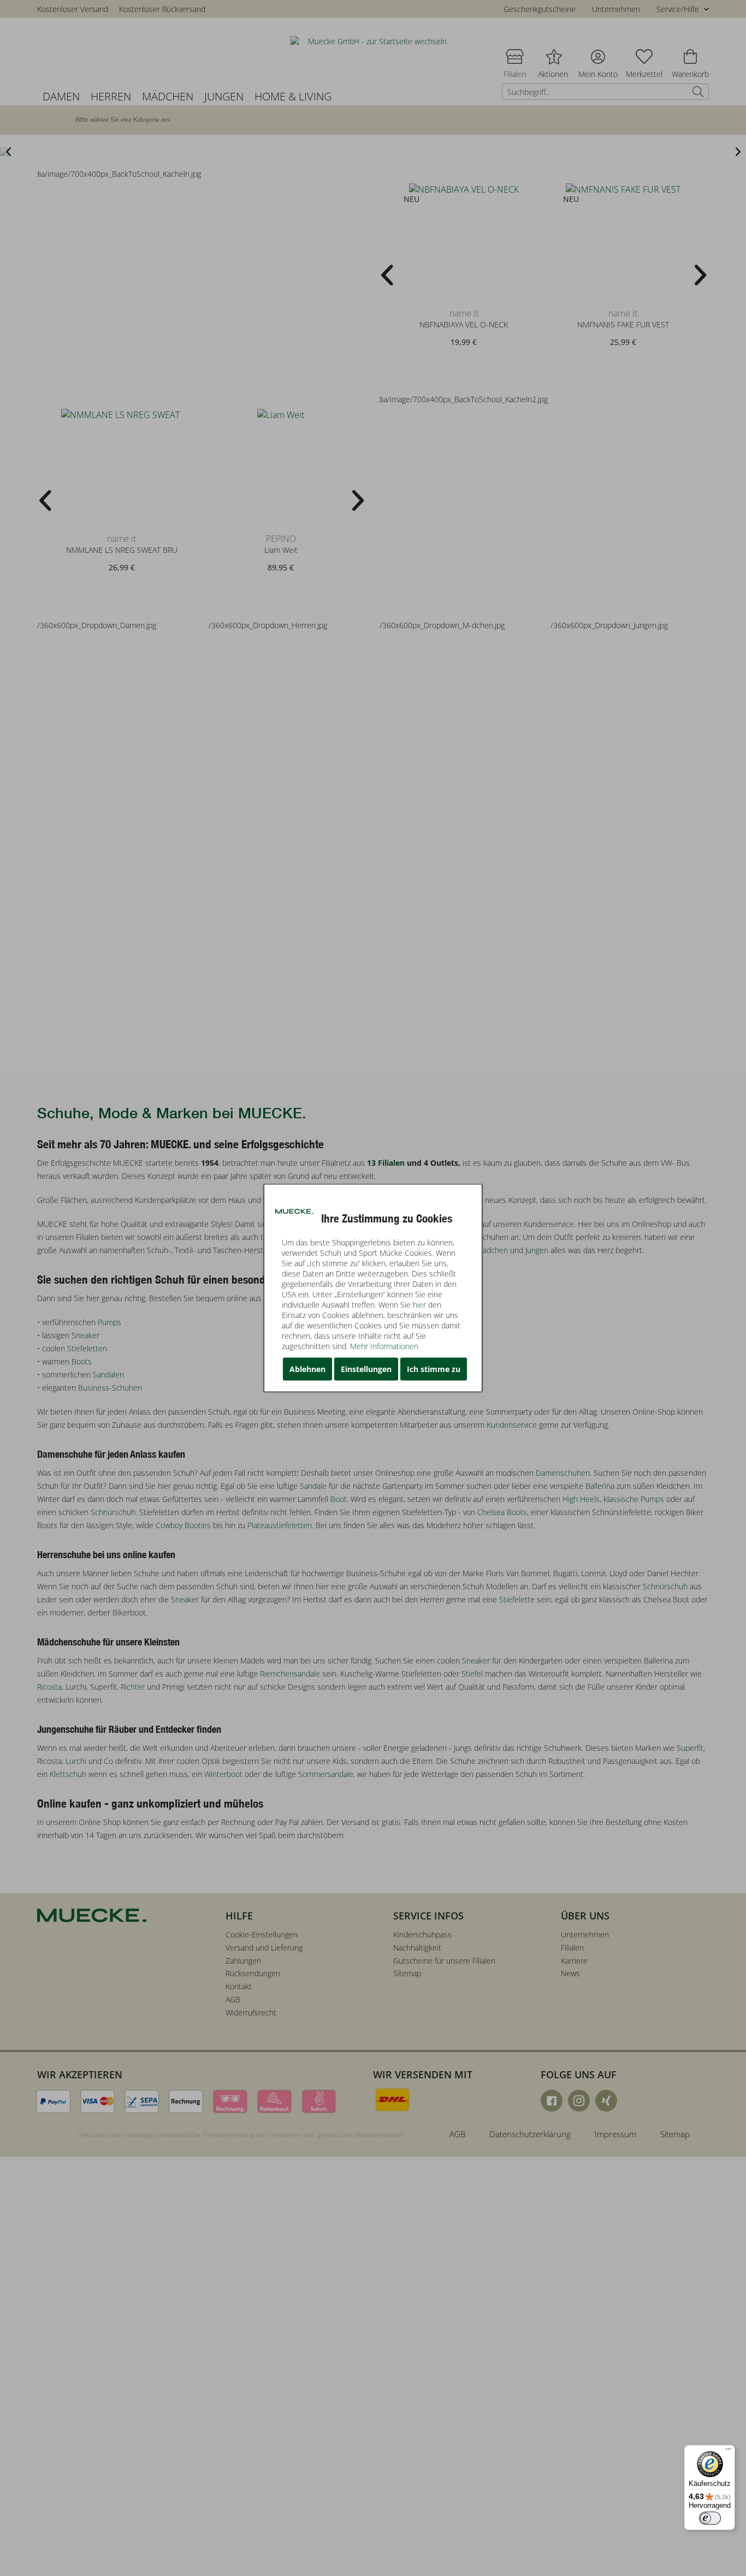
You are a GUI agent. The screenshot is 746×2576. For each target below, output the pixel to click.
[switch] (710, 2518)
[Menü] (729, 2452)
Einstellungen (366, 1369)
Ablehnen (307, 1369)
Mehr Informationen (384, 1346)
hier (419, 1305)
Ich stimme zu (434, 1369)
